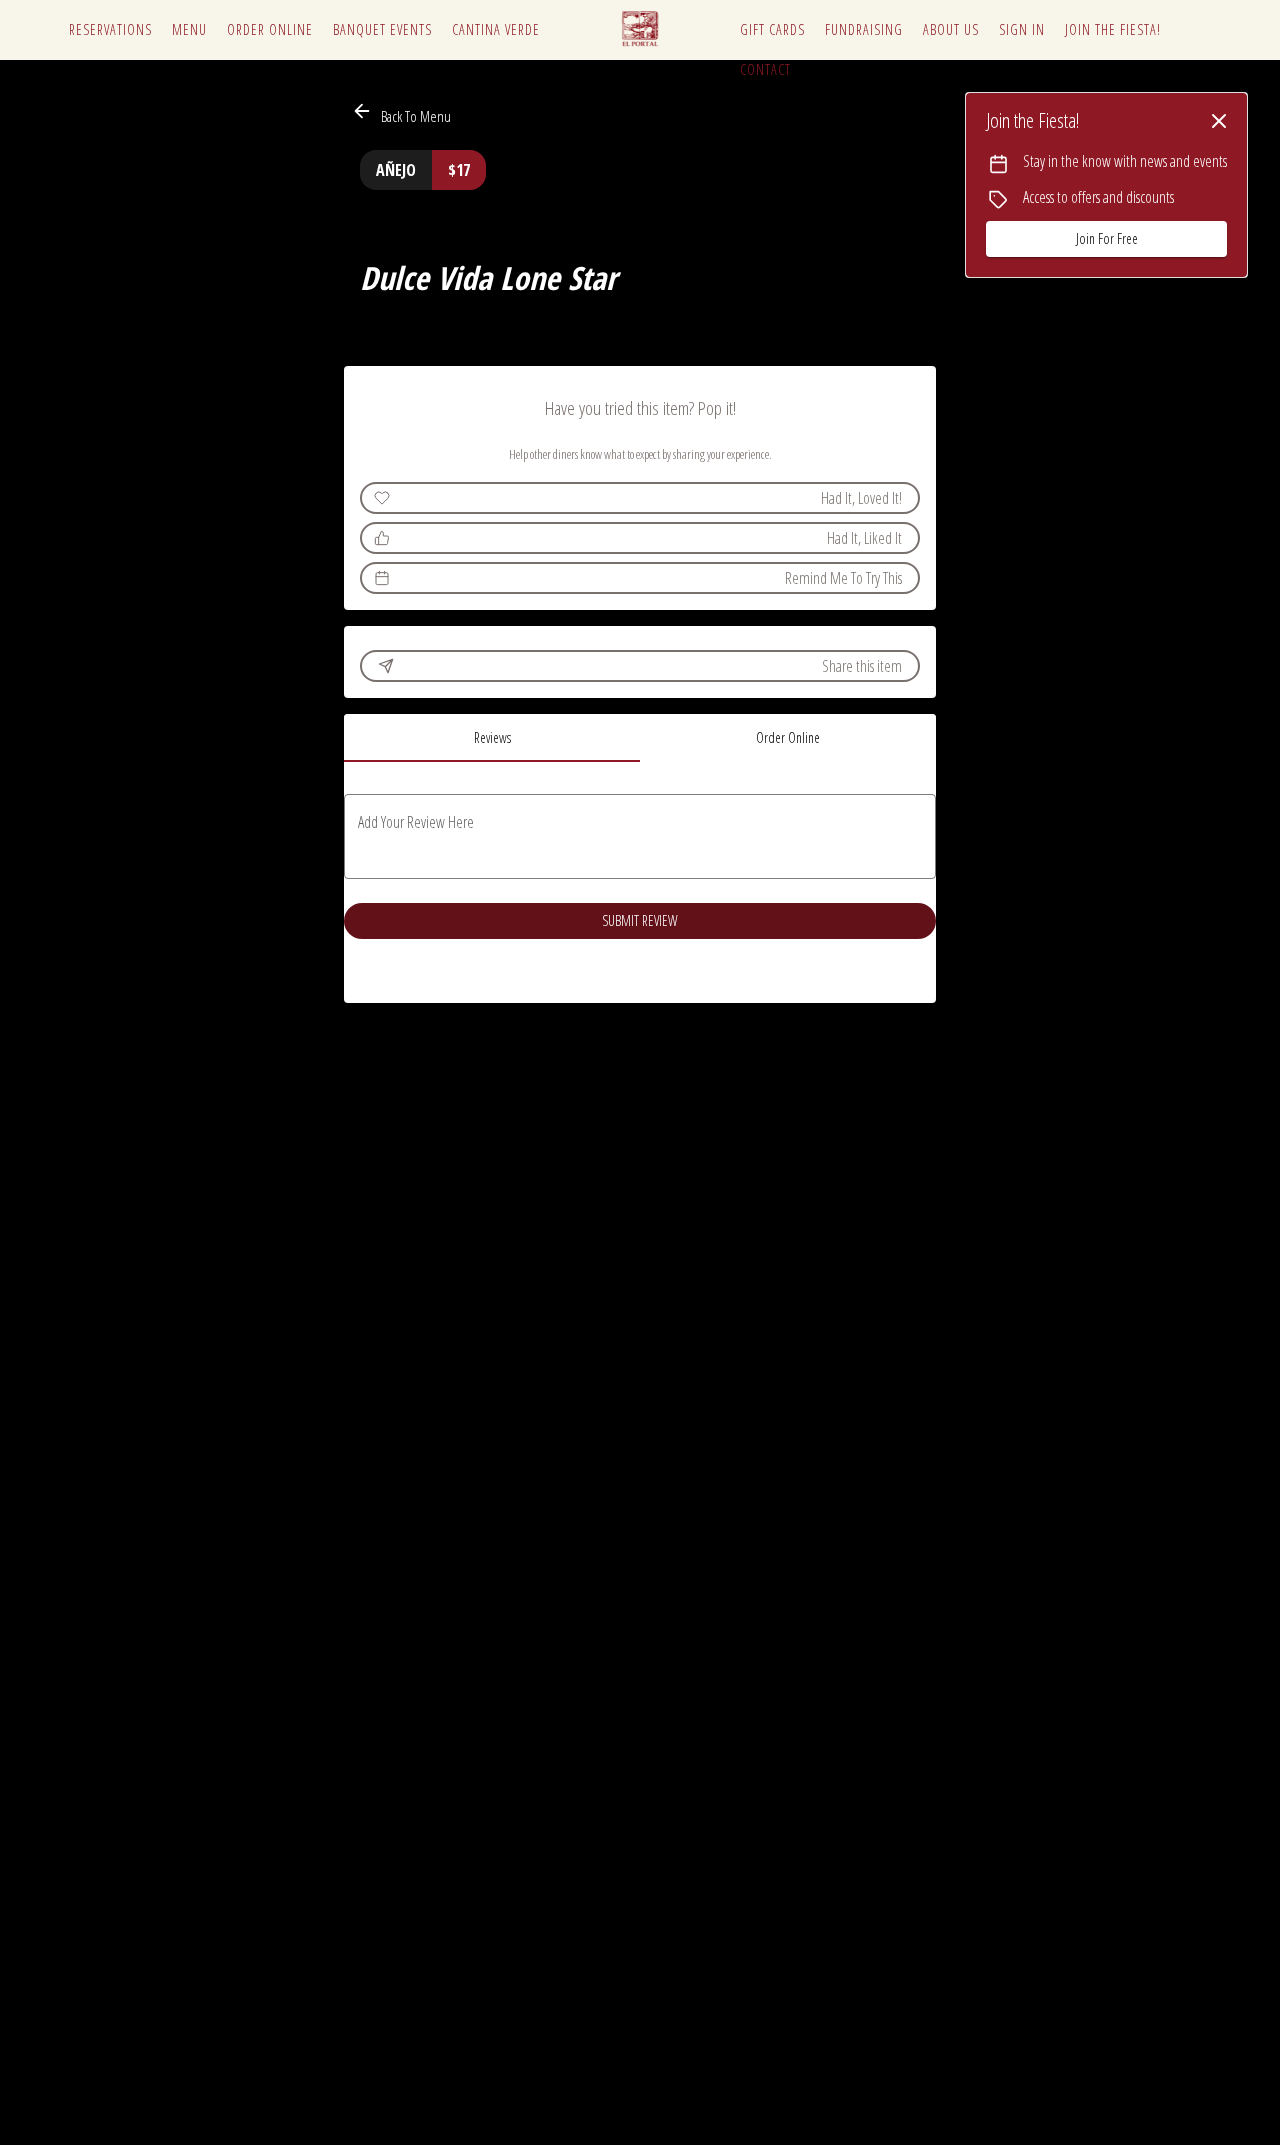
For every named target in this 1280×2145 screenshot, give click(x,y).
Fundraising (864, 29)
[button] (403, 113)
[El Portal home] (640, 30)
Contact (765, 69)
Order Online (270, 29)
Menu (189, 29)
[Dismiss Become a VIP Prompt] (1219, 121)
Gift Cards (772, 29)
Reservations (110, 29)
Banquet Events (382, 29)
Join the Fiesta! (1113, 29)
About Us (951, 29)
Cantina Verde (496, 29)
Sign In (1022, 29)
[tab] (492, 738)
